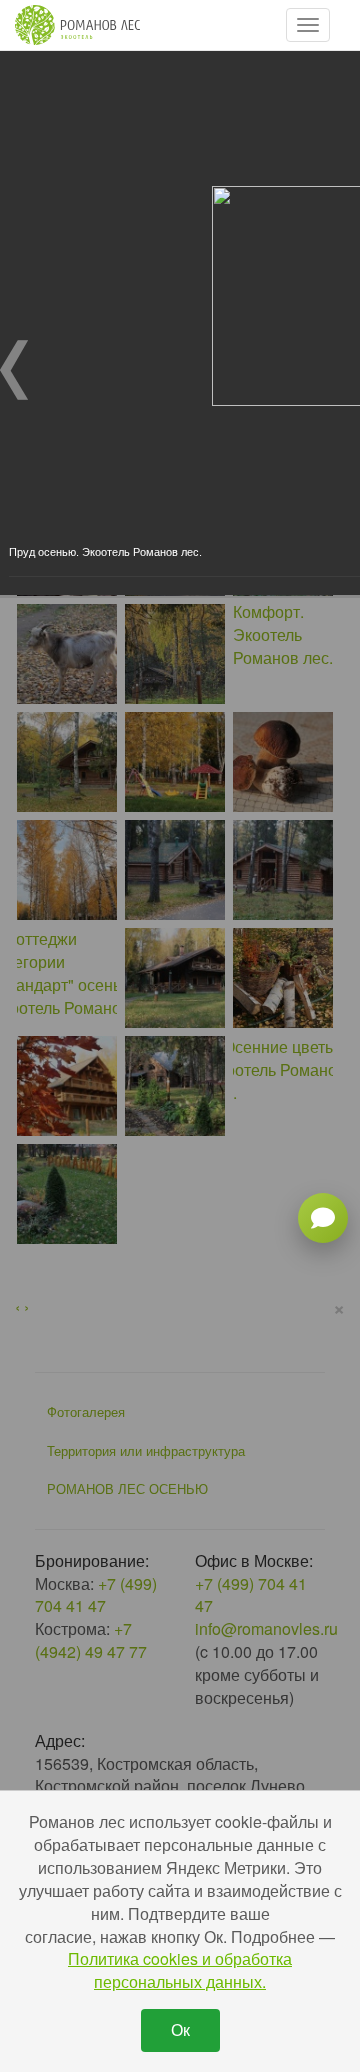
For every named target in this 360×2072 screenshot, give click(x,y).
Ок (180, 2029)
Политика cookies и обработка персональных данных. (180, 1970)
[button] (308, 25)
